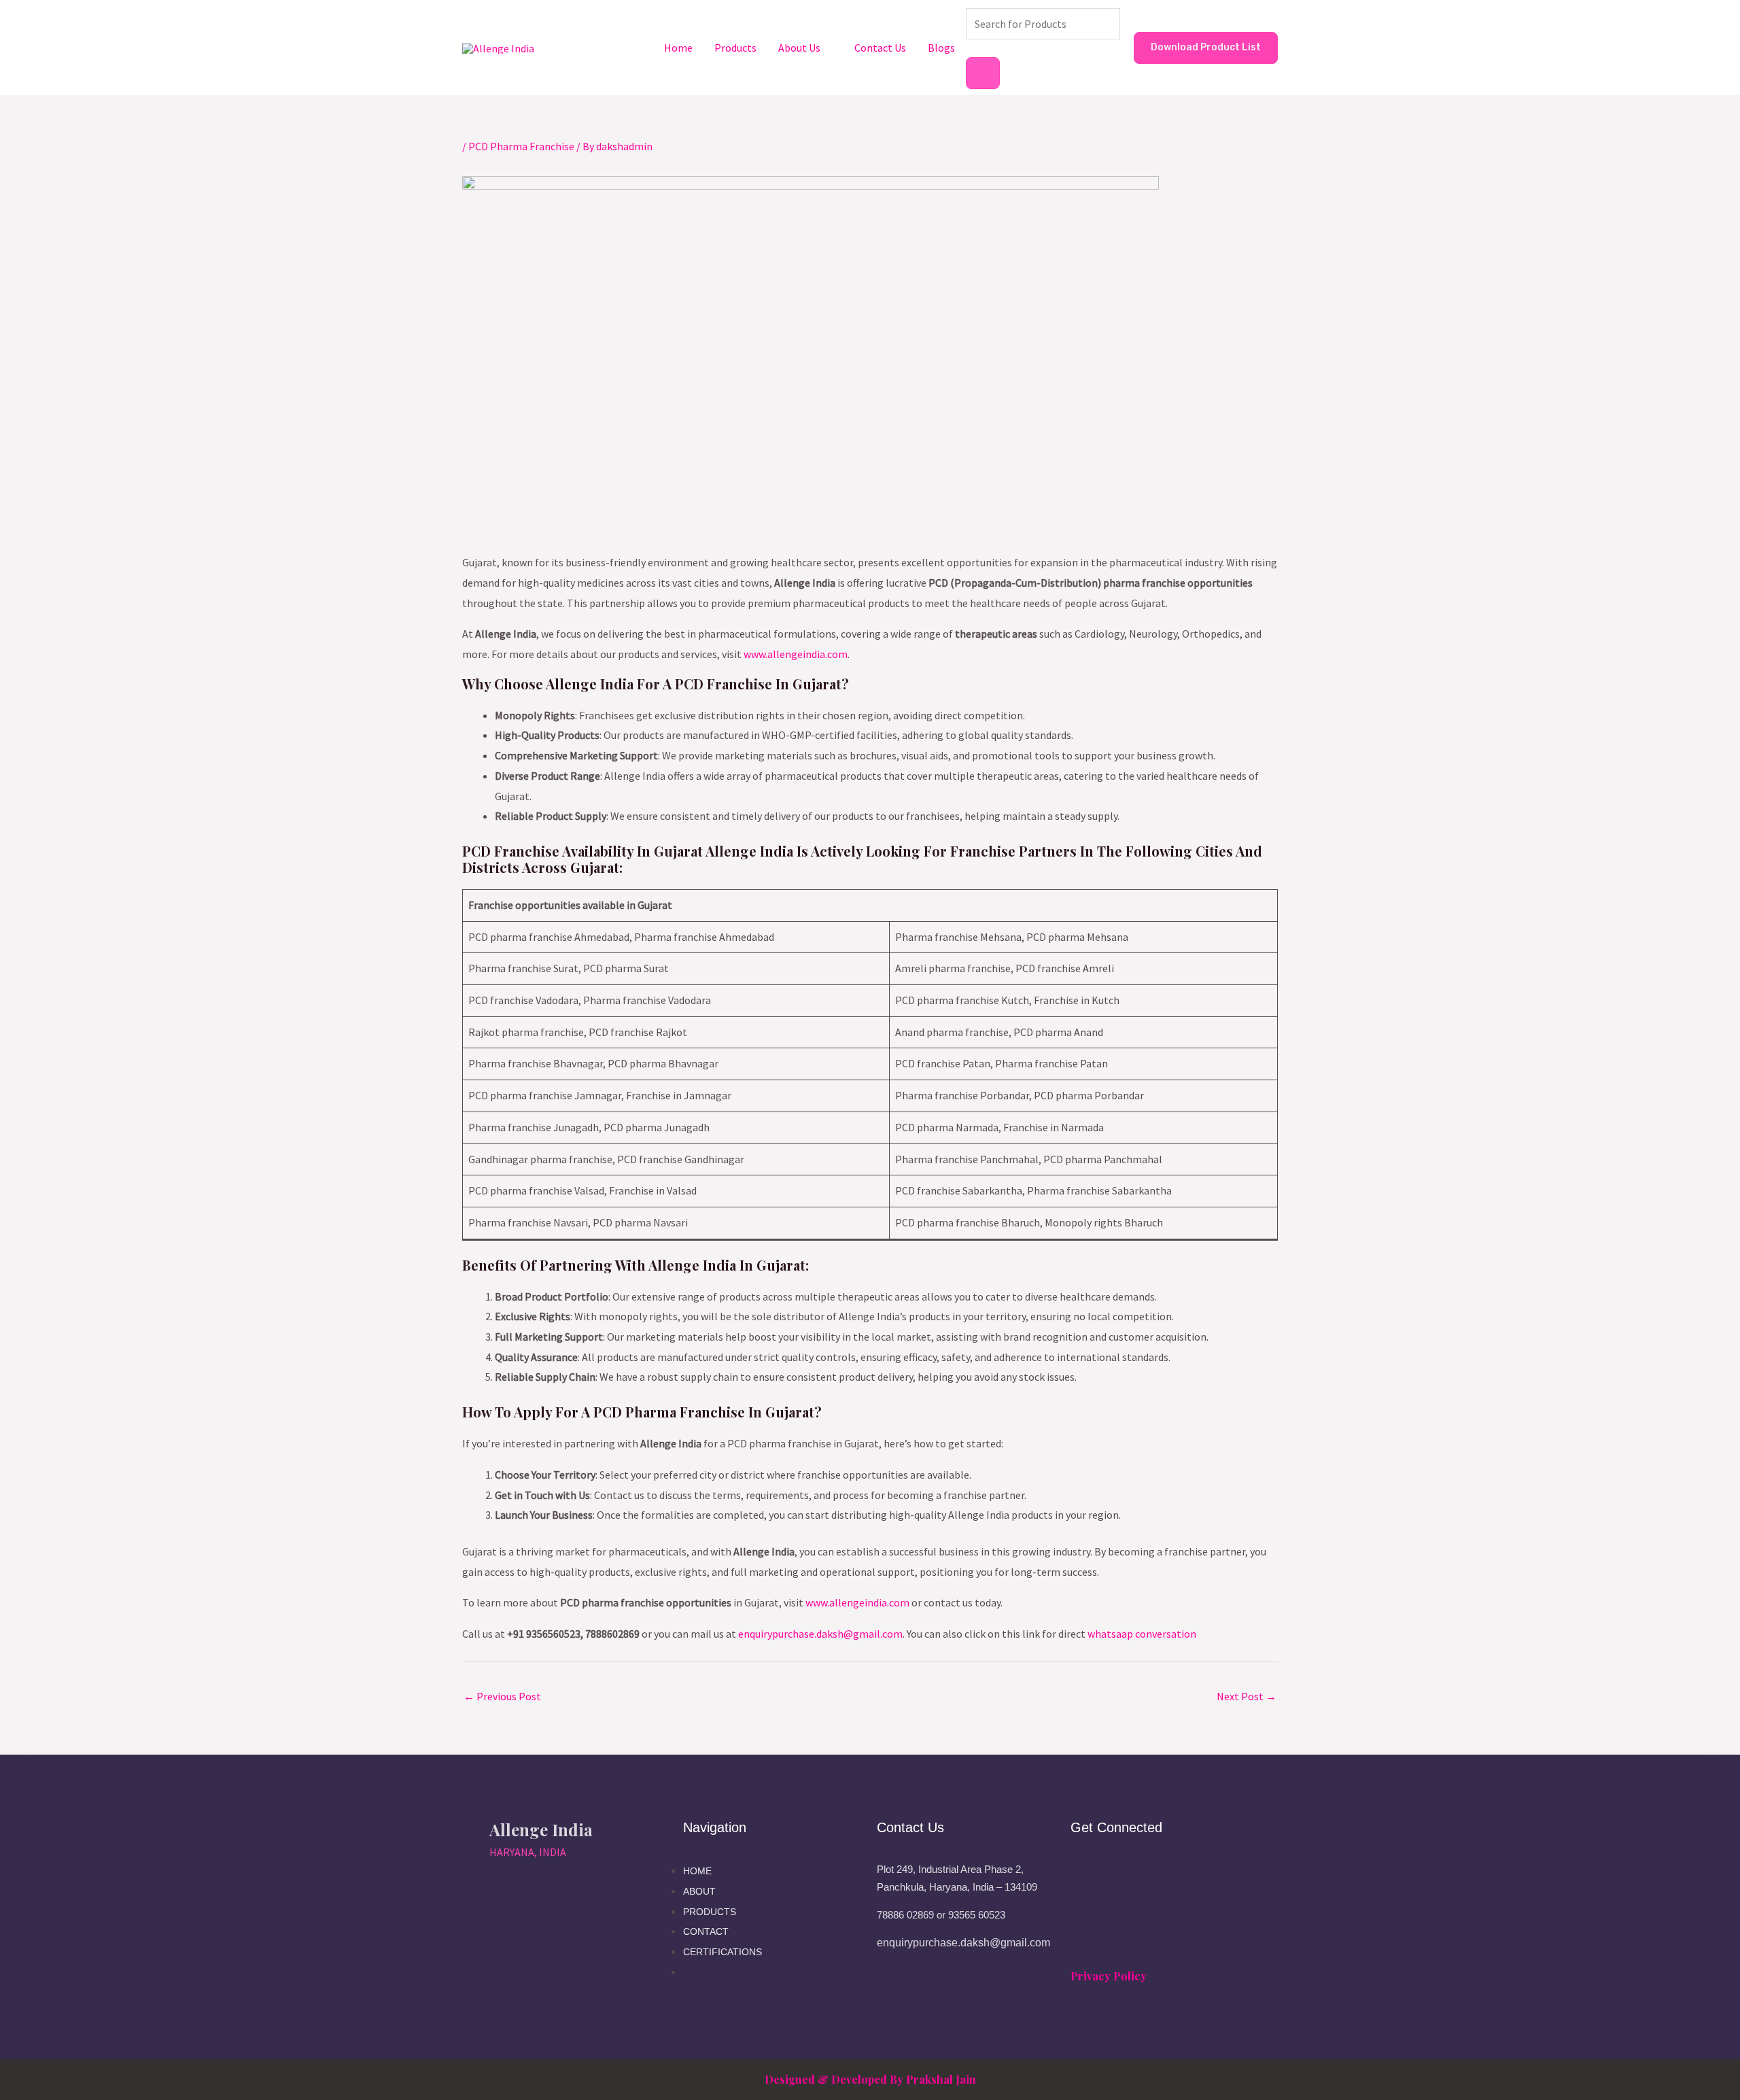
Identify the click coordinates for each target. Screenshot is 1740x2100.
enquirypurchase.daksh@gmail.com (820, 1634)
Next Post (1247, 1696)
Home (678, 48)
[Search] (983, 73)
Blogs (941, 48)
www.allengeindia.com (796, 654)
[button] (1206, 48)
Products (735, 48)
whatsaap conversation (1142, 1634)
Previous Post (502, 1696)
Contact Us (880, 48)
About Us (799, 48)
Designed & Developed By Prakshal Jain (870, 2079)
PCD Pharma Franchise (521, 146)
